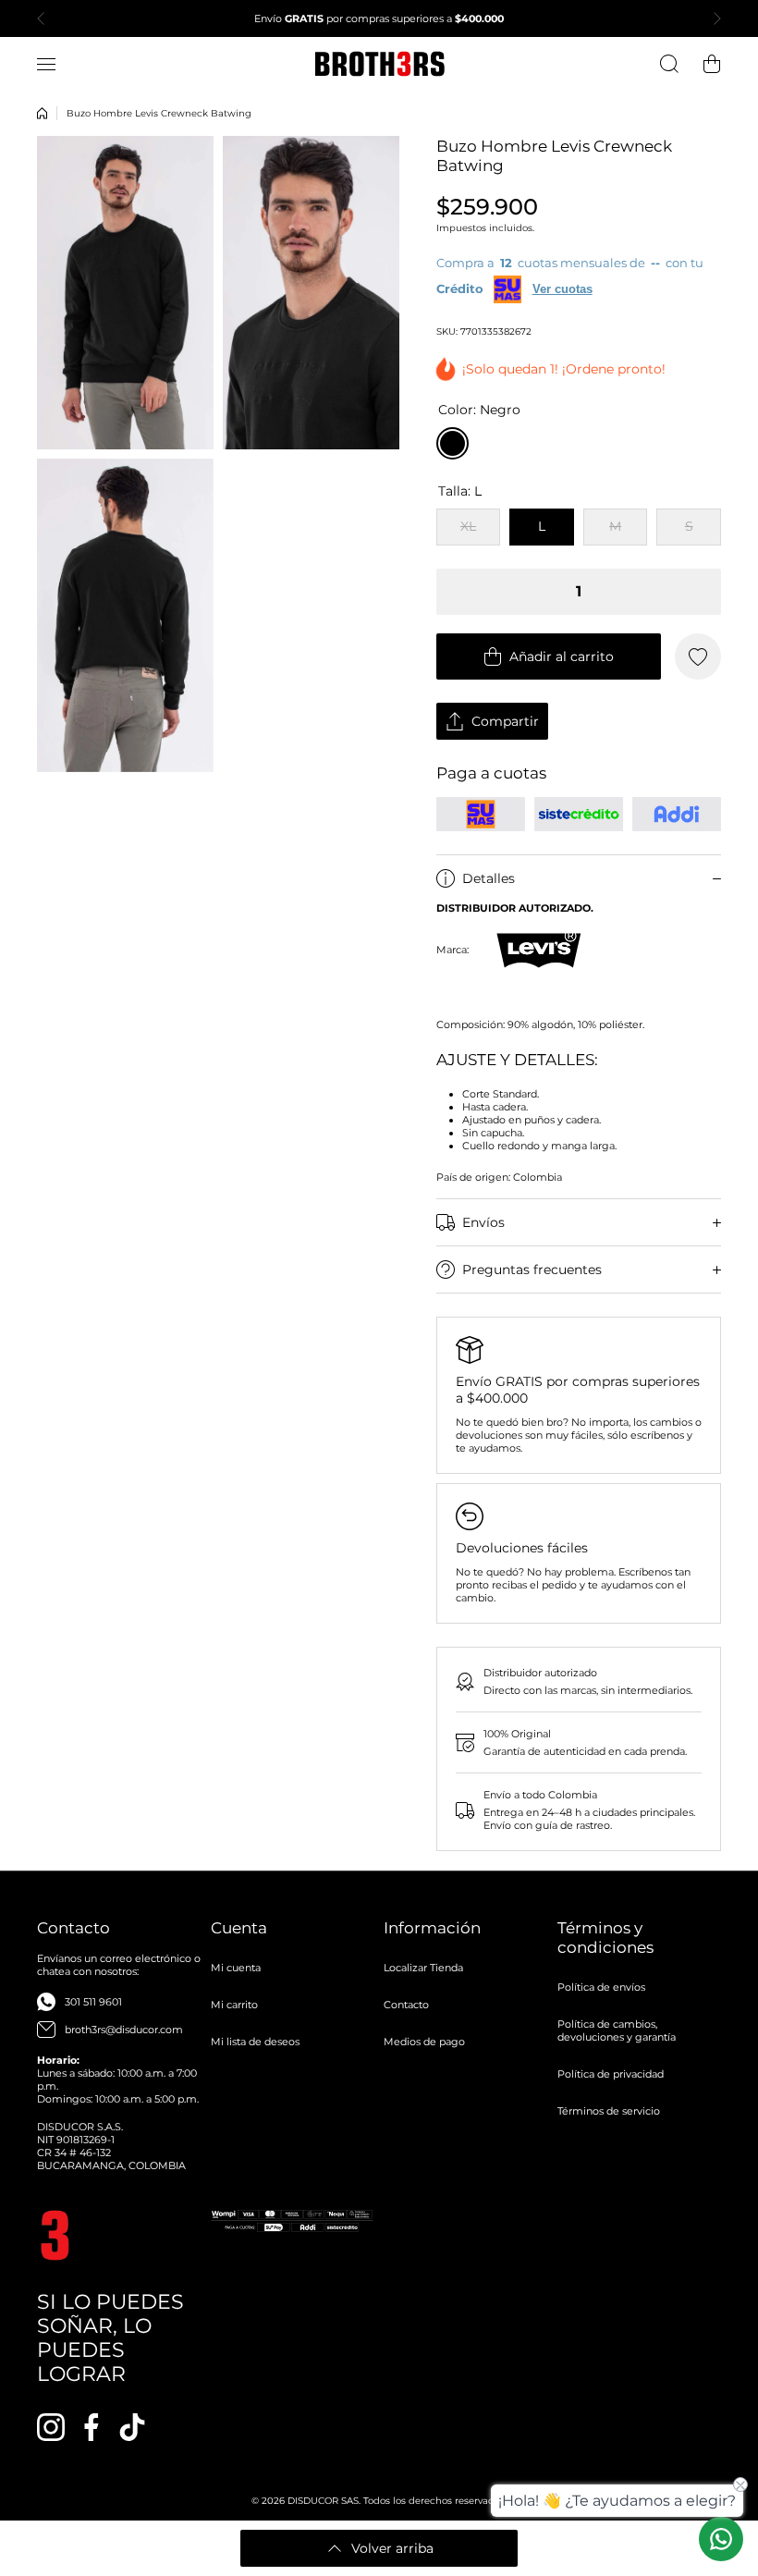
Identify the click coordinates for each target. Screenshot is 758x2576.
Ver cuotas (562, 289)
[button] (46, 18)
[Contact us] (721, 2539)
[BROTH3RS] (379, 64)
